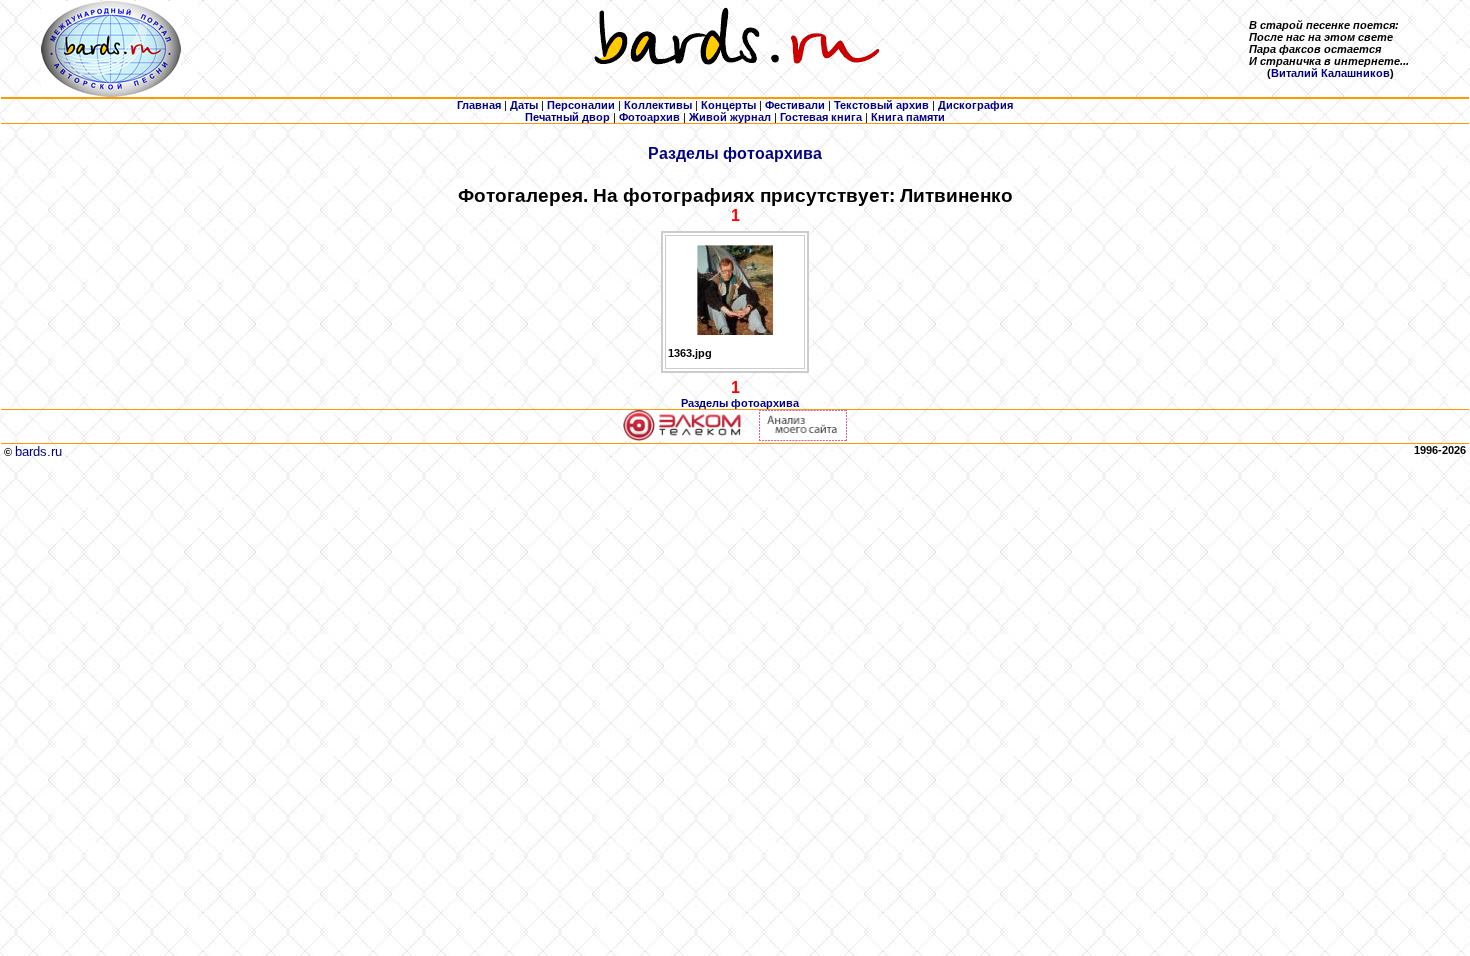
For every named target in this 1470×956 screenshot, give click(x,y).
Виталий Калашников (1330, 73)
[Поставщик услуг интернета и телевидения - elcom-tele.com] (682, 437)
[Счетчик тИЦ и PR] (803, 437)
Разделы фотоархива (735, 153)
